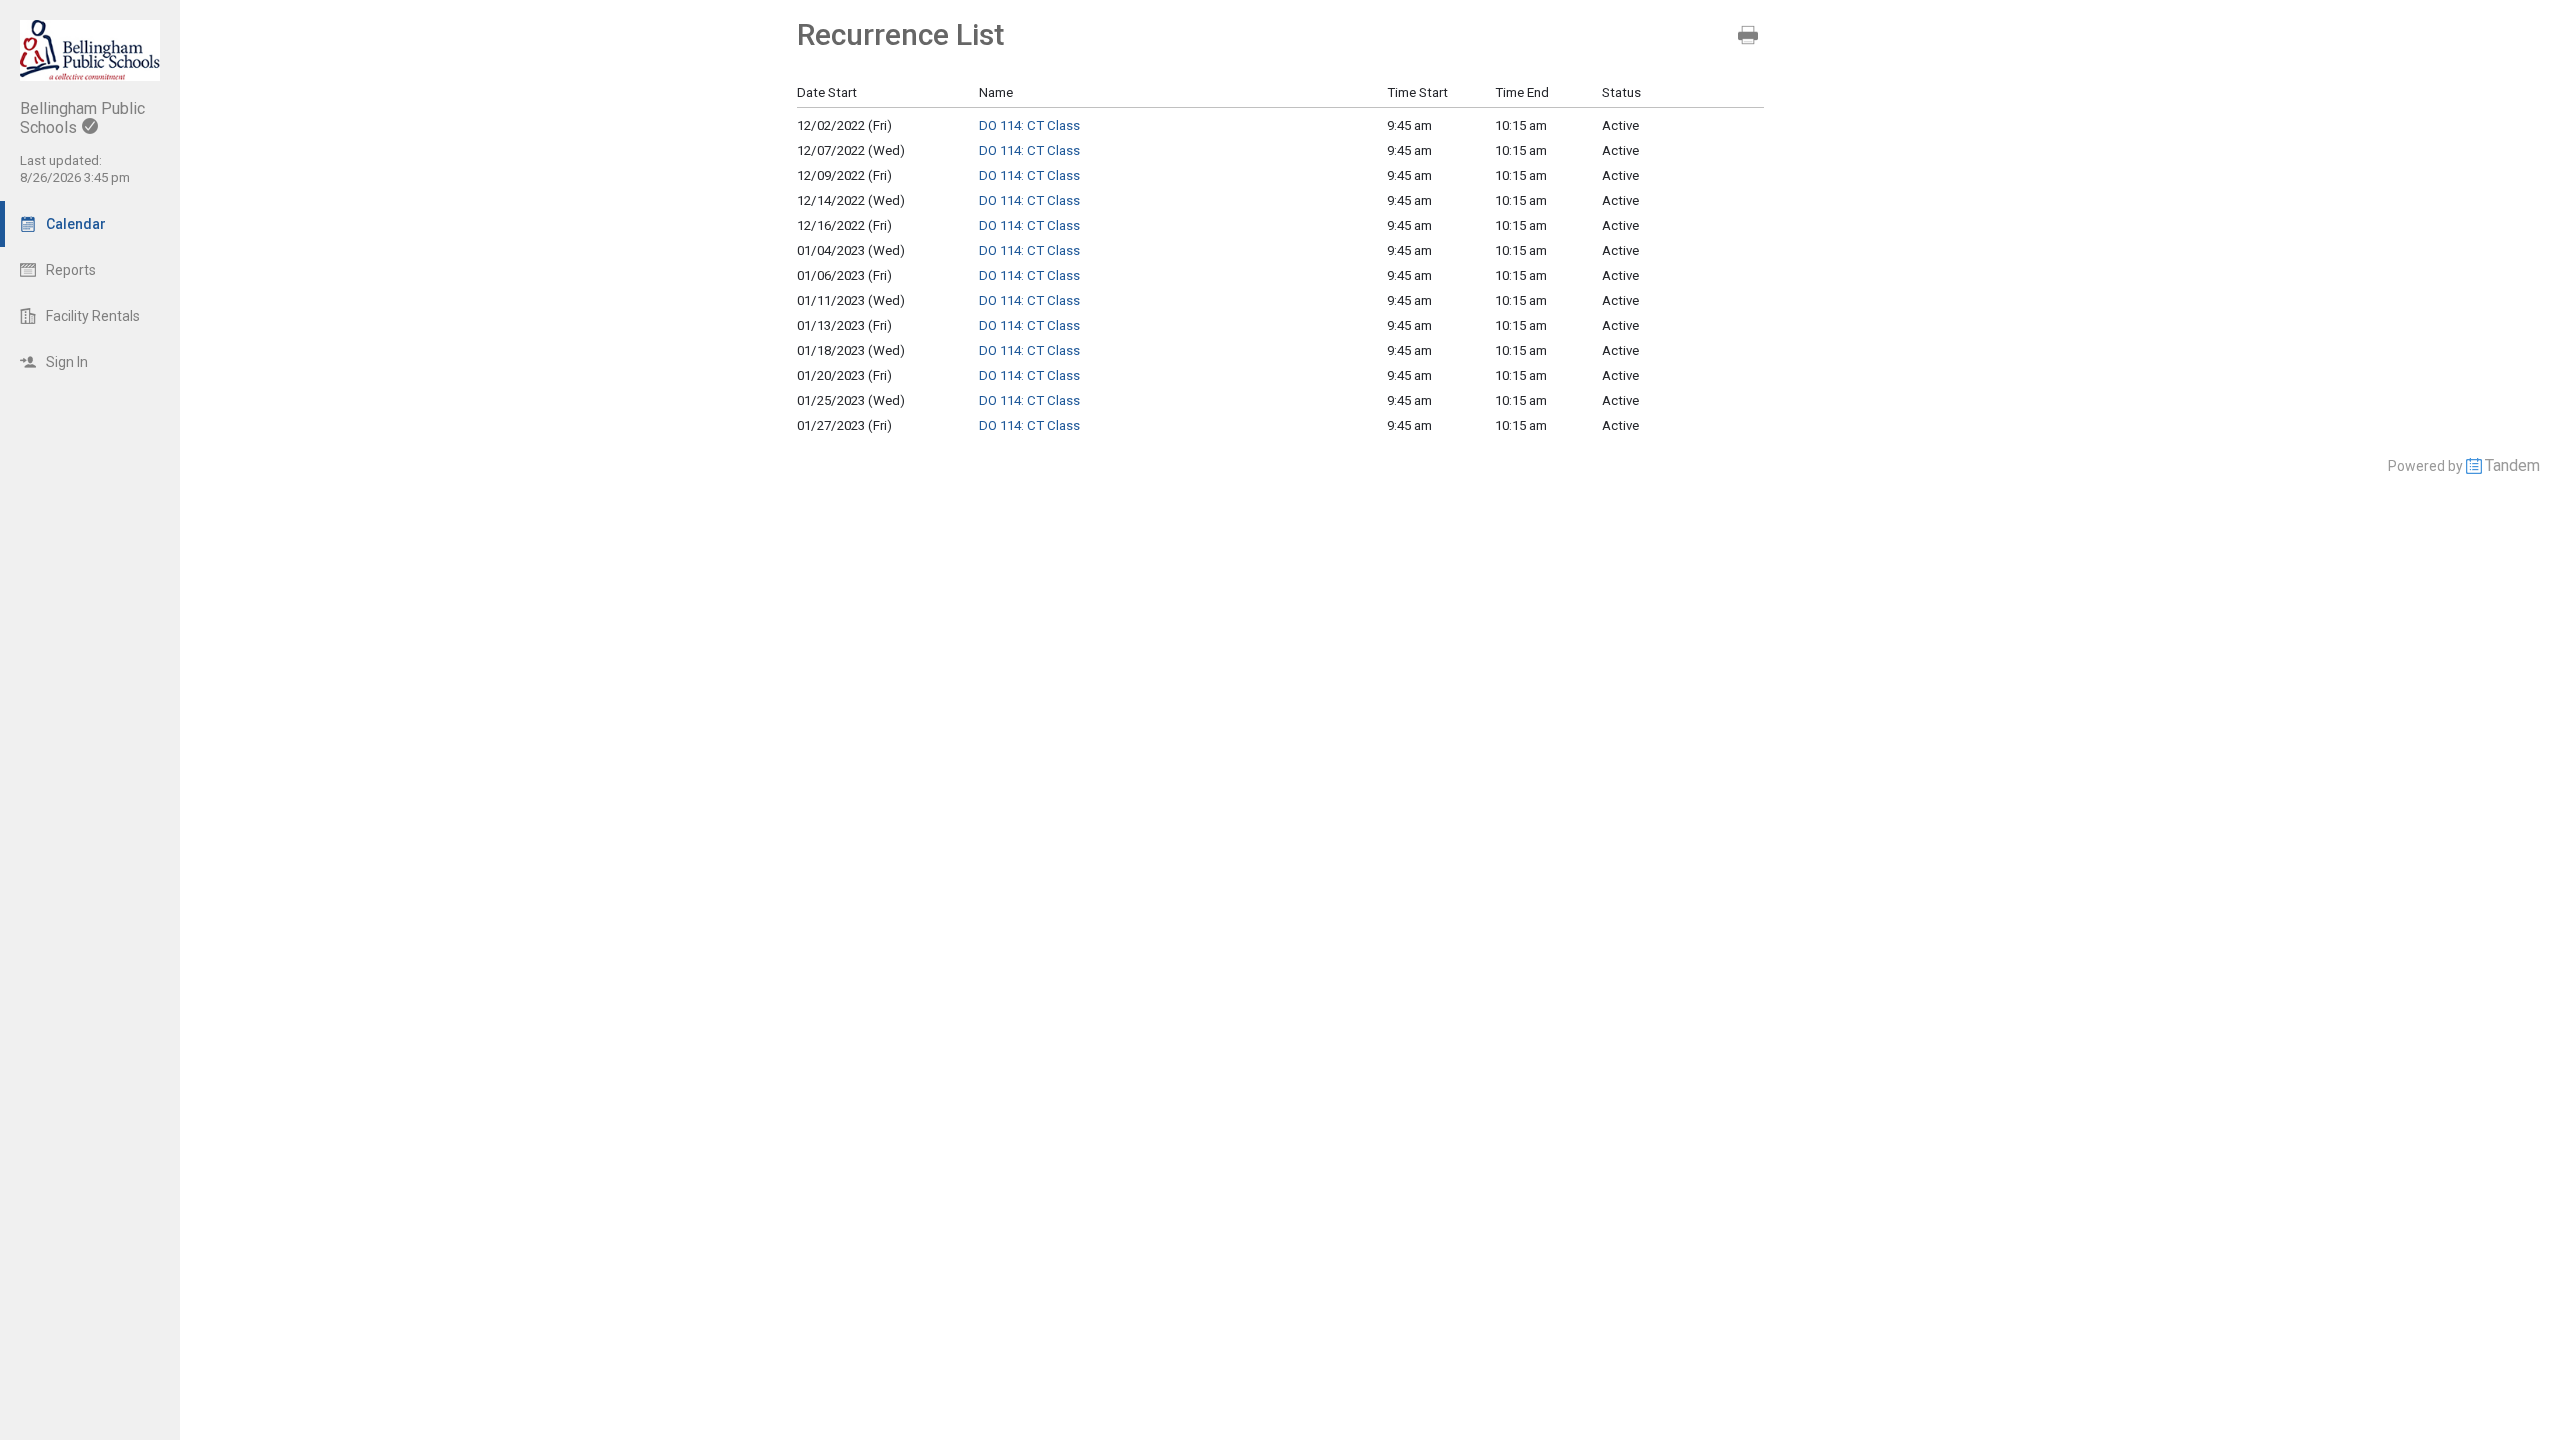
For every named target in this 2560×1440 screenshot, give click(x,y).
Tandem (2512, 465)
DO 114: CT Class (1029, 125)
